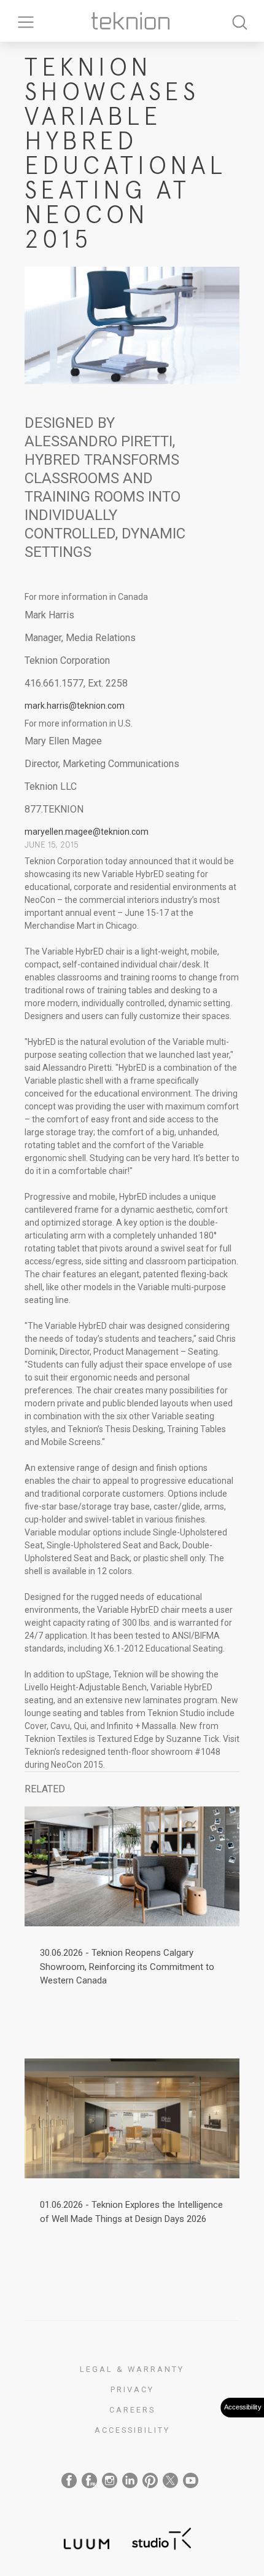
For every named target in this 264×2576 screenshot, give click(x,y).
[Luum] (83, 2537)
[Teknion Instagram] (110, 2480)
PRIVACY (132, 2389)
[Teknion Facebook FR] (89, 2480)
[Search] (239, 21)
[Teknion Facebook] (69, 2480)
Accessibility (132, 2430)
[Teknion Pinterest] (150, 2480)
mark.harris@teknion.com (75, 706)
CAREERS (132, 2410)
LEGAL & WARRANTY (132, 2369)
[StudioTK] (161, 2537)
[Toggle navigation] (21, 21)
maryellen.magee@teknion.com (87, 832)
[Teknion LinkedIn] (130, 2480)
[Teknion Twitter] (170, 2480)
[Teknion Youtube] (191, 2480)
